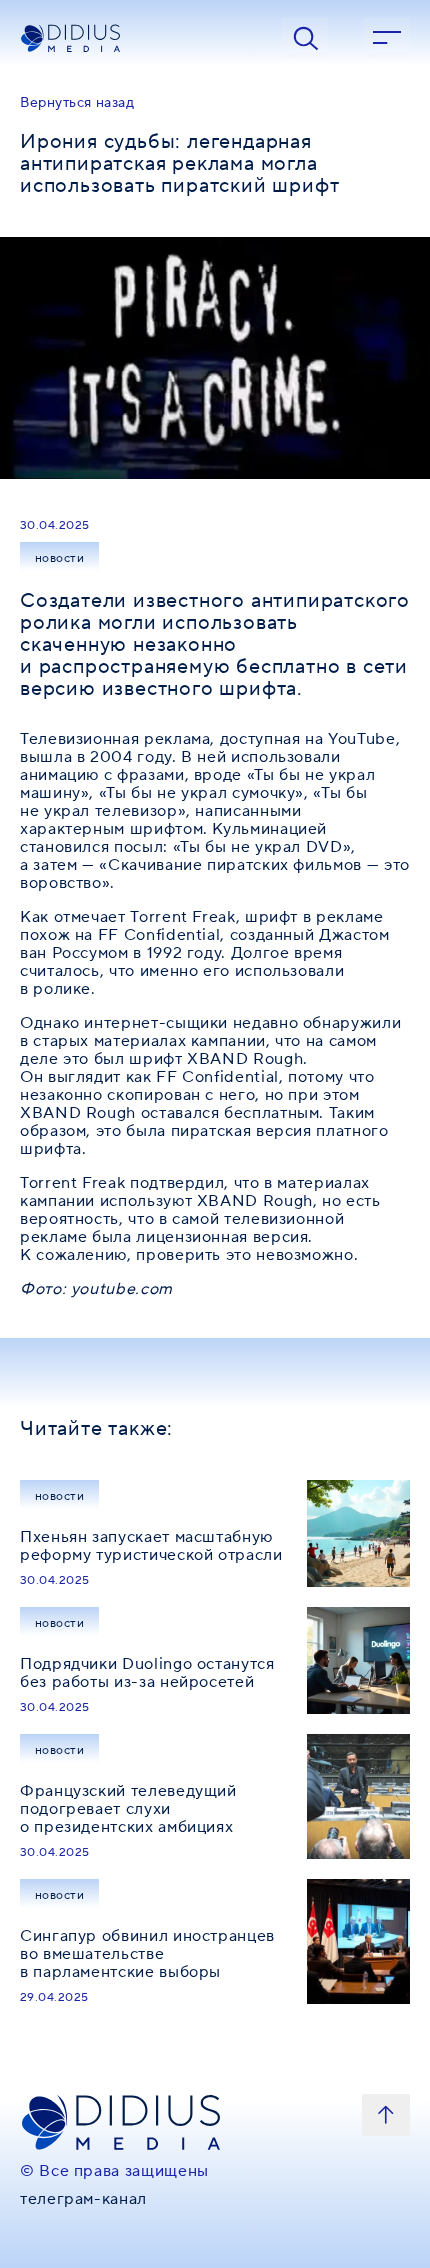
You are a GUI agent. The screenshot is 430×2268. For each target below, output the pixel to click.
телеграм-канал (83, 2199)
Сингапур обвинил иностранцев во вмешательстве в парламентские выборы (147, 1954)
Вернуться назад (77, 103)
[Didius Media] (133, 38)
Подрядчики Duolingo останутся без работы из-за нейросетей (147, 1673)
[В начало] (386, 2115)
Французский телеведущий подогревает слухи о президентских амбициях (128, 1809)
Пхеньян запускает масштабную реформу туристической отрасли (151, 1546)
